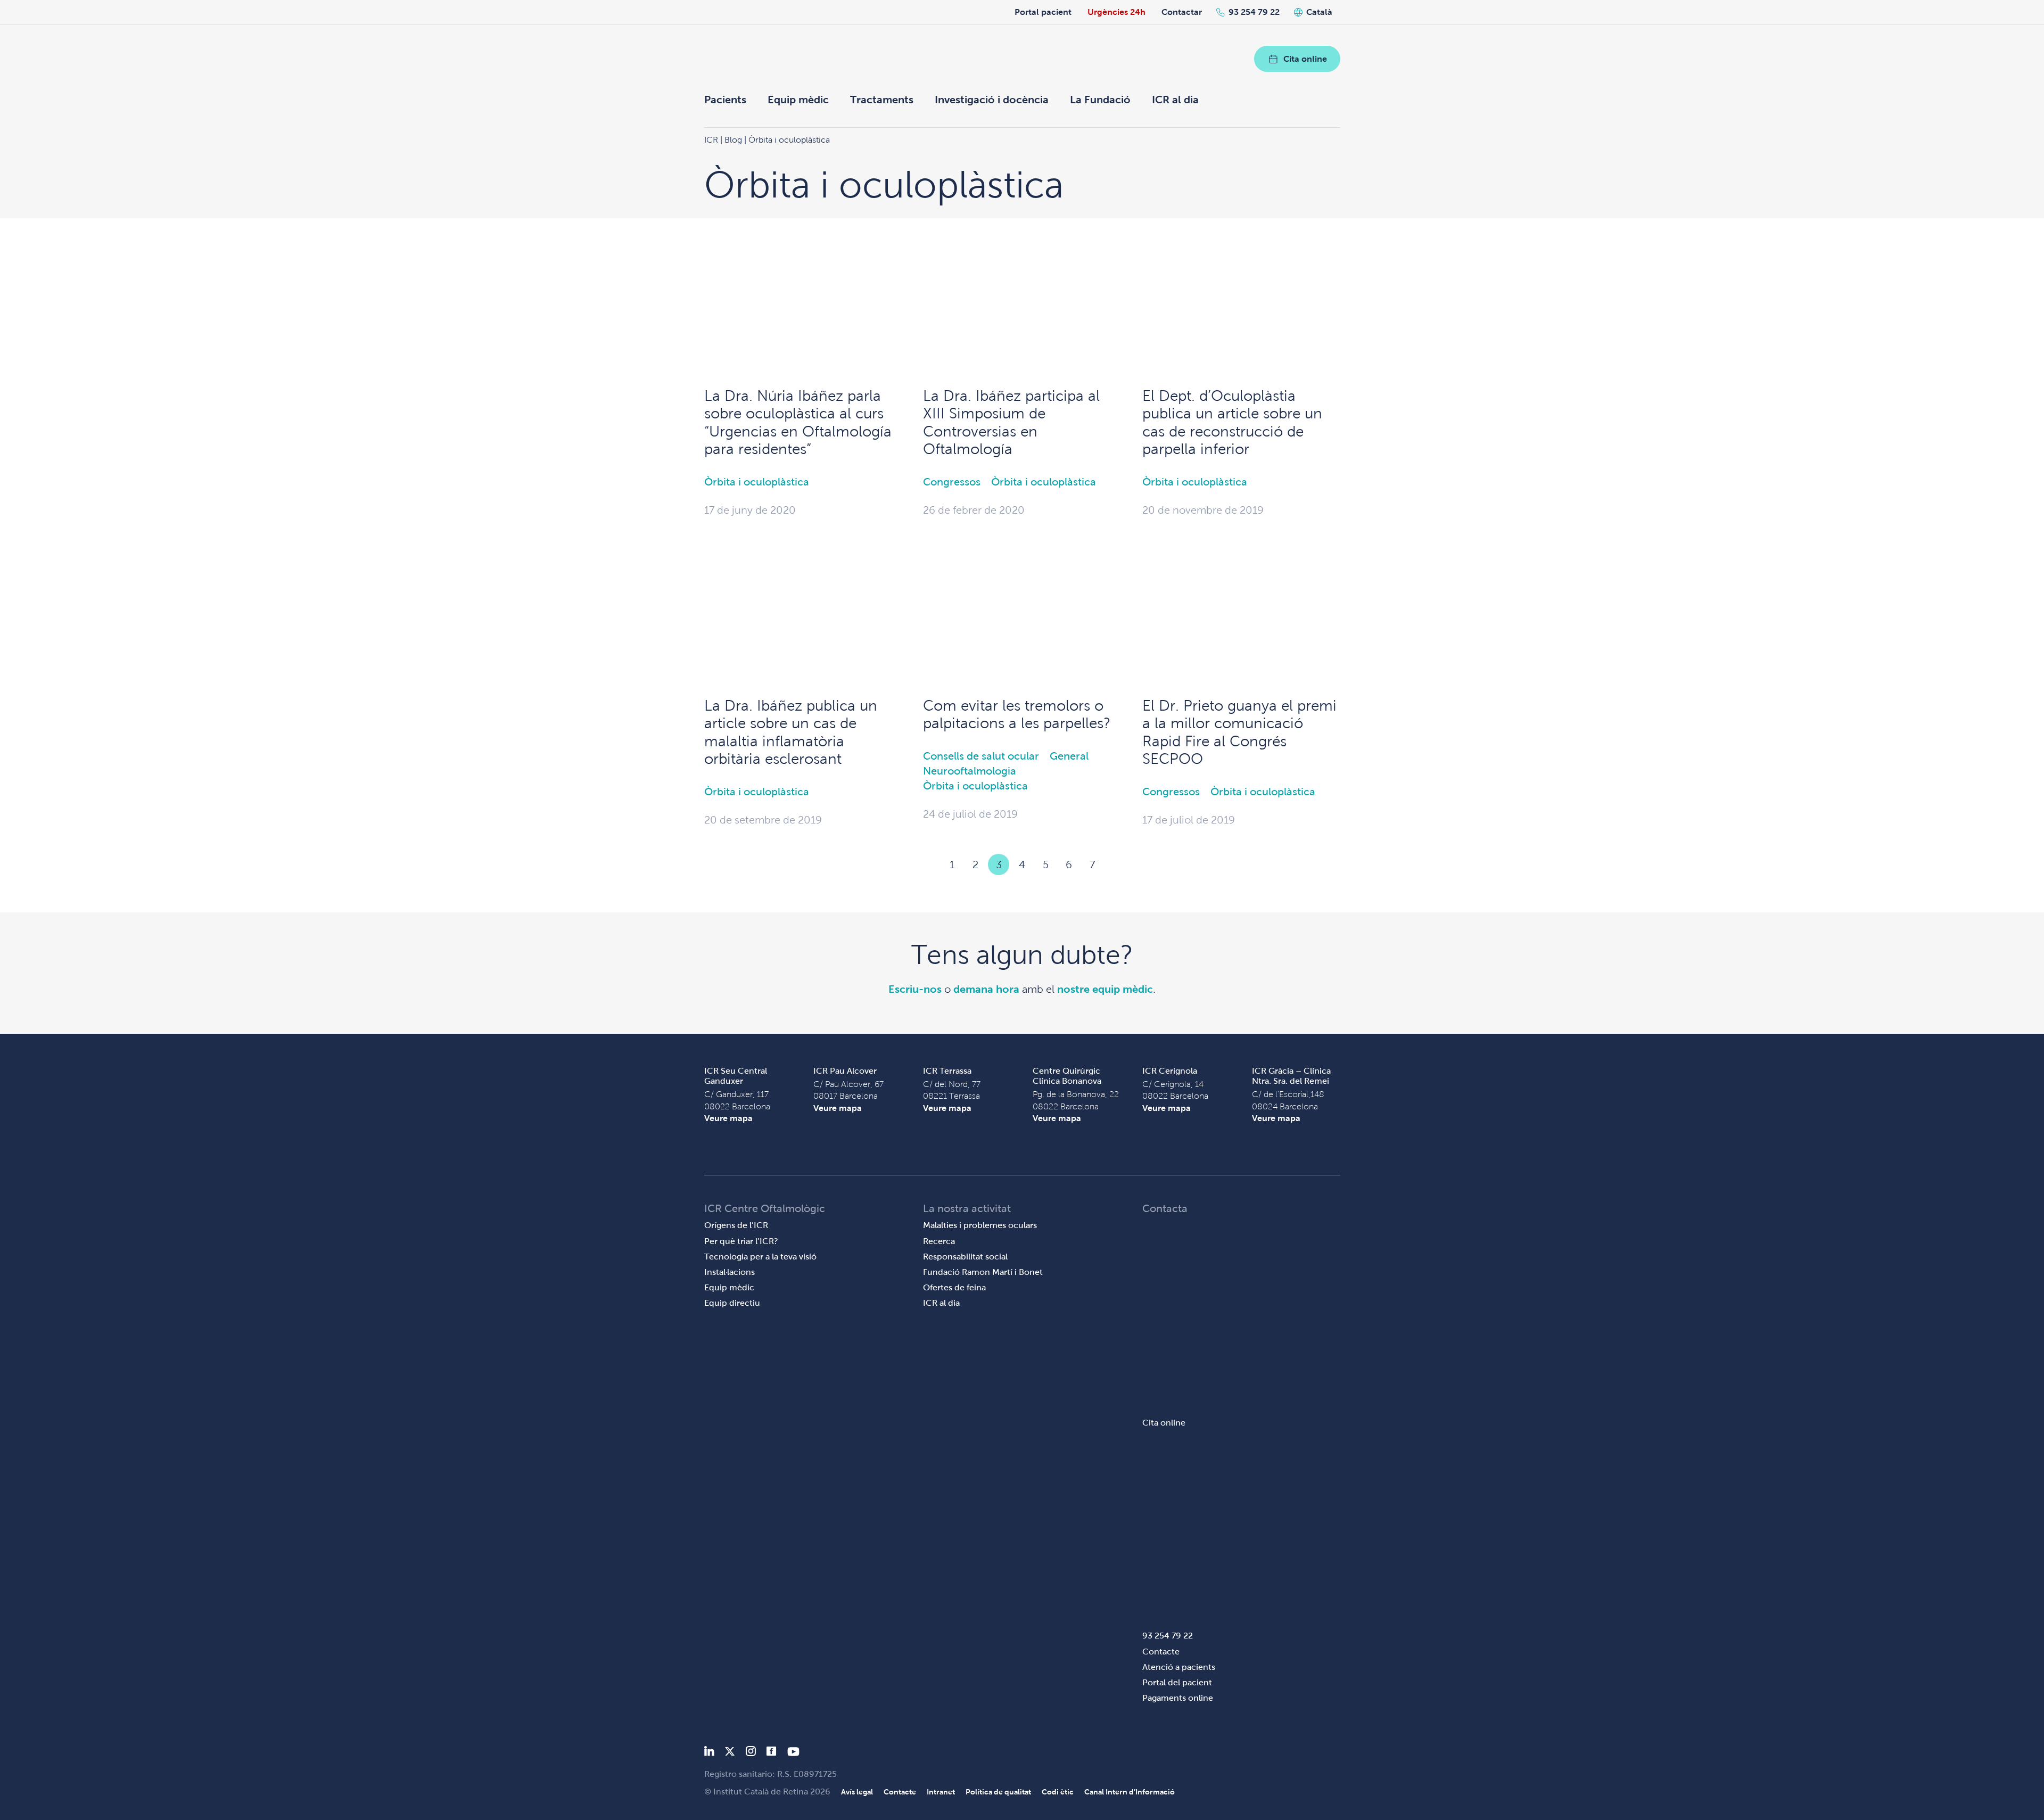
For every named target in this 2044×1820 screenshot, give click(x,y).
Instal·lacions (730, 1272)
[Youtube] (793, 1753)
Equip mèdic (798, 100)
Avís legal (857, 1792)
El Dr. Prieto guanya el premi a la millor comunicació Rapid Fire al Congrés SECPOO (1239, 732)
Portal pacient (1043, 12)
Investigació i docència (992, 100)
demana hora (986, 989)
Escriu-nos (915, 989)
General (1069, 756)
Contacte (1161, 1652)
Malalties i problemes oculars (980, 1225)
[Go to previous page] (928, 864)
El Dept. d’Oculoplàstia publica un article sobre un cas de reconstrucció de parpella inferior (1232, 423)
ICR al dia (1175, 100)
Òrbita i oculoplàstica (757, 482)
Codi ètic (1058, 1792)
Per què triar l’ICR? (741, 1241)
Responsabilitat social (965, 1257)
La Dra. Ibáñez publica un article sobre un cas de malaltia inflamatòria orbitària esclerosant (791, 732)
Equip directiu (732, 1303)
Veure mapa (728, 1118)
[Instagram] (751, 1753)
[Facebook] (772, 1753)
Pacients (725, 100)
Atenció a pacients (1179, 1667)
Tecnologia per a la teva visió (760, 1257)
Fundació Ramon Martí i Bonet (983, 1272)
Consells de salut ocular (981, 756)
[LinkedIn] (709, 1753)
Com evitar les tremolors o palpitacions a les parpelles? (1017, 715)
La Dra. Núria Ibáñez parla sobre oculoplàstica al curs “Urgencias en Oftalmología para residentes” (798, 423)
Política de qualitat (998, 1792)
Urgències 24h (1116, 12)
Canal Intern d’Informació (1130, 1792)
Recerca (939, 1241)
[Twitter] (730, 1753)
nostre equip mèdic (1105, 989)
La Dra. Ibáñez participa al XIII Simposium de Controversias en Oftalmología (1011, 423)
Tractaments (882, 100)
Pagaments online (1178, 1698)
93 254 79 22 (1254, 12)
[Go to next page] (1116, 864)
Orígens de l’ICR (736, 1225)
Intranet (941, 1792)
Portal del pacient (1177, 1682)
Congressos (952, 482)
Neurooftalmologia (970, 771)
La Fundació (1100, 100)
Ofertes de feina (954, 1287)
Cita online (1305, 59)
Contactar (1182, 12)
